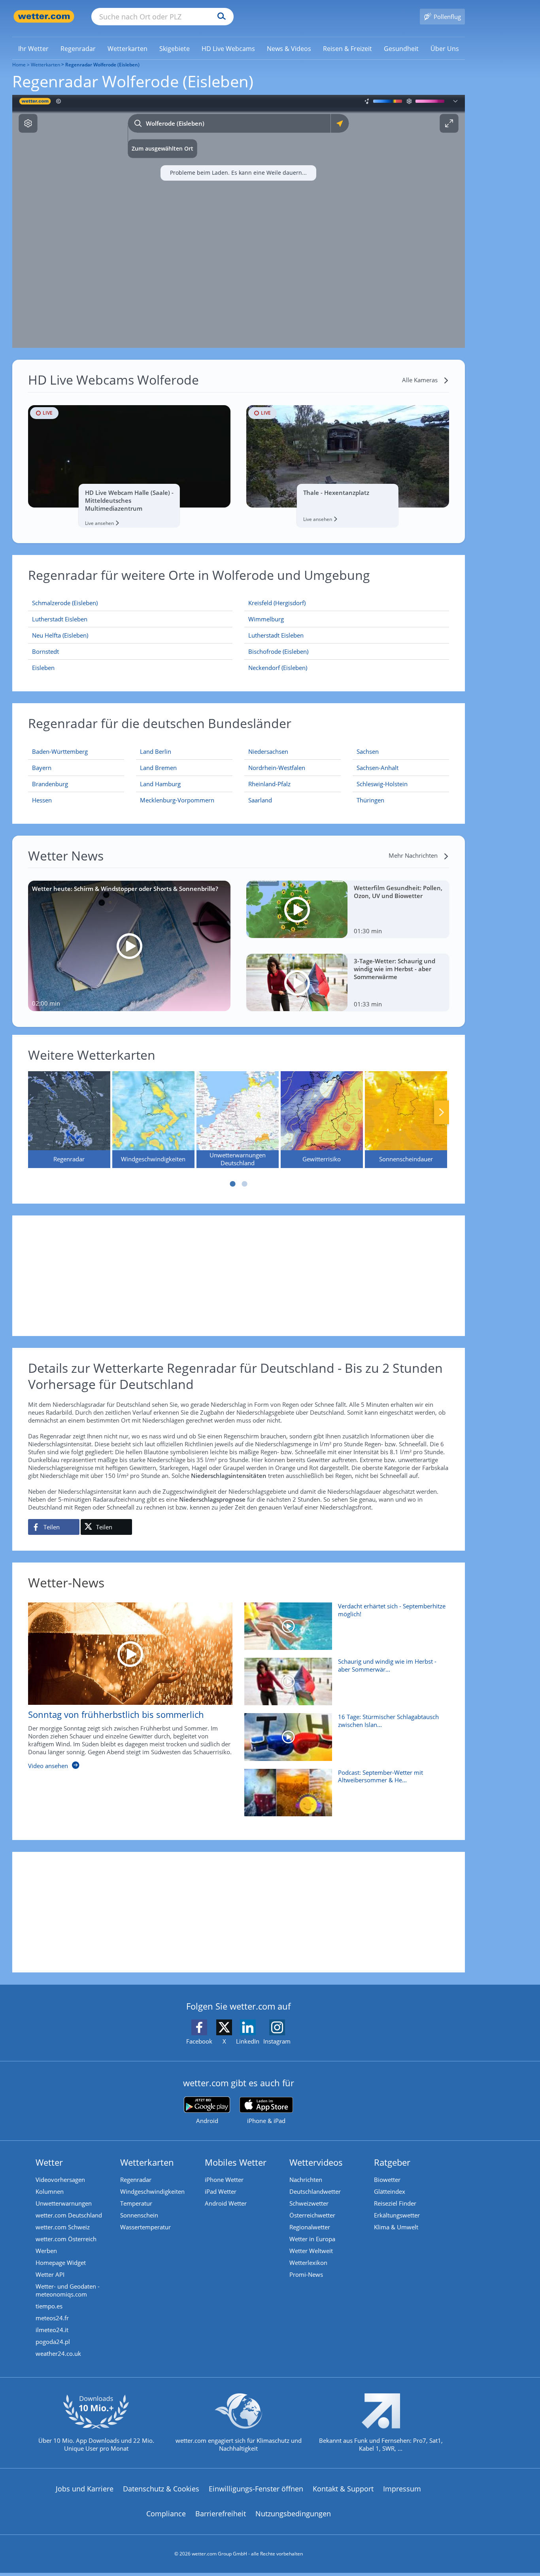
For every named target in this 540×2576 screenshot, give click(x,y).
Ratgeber (392, 2162)
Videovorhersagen (60, 2180)
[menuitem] (33, 48)
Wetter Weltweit (311, 2251)
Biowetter (387, 2180)
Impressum (402, 2489)
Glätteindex (390, 2191)
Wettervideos (316, 2162)
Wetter (49, 2162)
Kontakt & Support (343, 2489)
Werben (46, 2251)
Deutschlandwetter (315, 2191)
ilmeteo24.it (52, 2330)
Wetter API (50, 2274)
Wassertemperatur (145, 2227)
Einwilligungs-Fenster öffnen (256, 2489)
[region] (239, 221)
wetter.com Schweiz (63, 2227)
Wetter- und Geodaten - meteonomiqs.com (68, 2290)
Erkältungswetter (397, 2215)
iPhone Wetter (224, 2180)
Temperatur (136, 2203)
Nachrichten (306, 2180)
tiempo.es (49, 2306)
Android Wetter (226, 2203)
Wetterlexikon (308, 2263)
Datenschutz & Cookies (161, 2489)
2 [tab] (244, 1184)
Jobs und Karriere (85, 2489)
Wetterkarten (45, 65)
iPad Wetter (221, 2191)
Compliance (166, 2514)
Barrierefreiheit (221, 2514)
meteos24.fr (52, 2318)
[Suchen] (220, 17)
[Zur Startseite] (44, 16)
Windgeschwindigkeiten (152, 2191)
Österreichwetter (312, 2215)
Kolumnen (50, 2191)
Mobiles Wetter (236, 2162)
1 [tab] (232, 1184)
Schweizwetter (309, 2203)
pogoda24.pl (53, 2342)
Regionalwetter (310, 2227)
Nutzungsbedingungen (293, 2514)
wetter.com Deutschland (69, 2215)
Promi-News (306, 2274)
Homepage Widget (61, 2263)
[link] (33, 49)
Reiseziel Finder (395, 2203)
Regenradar (136, 2180)
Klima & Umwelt (396, 2227)
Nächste (442, 1112)
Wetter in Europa (312, 2239)
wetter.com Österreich (66, 2239)
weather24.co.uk (58, 2353)
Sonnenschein (139, 2215)
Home (19, 65)
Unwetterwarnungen (64, 2203)
